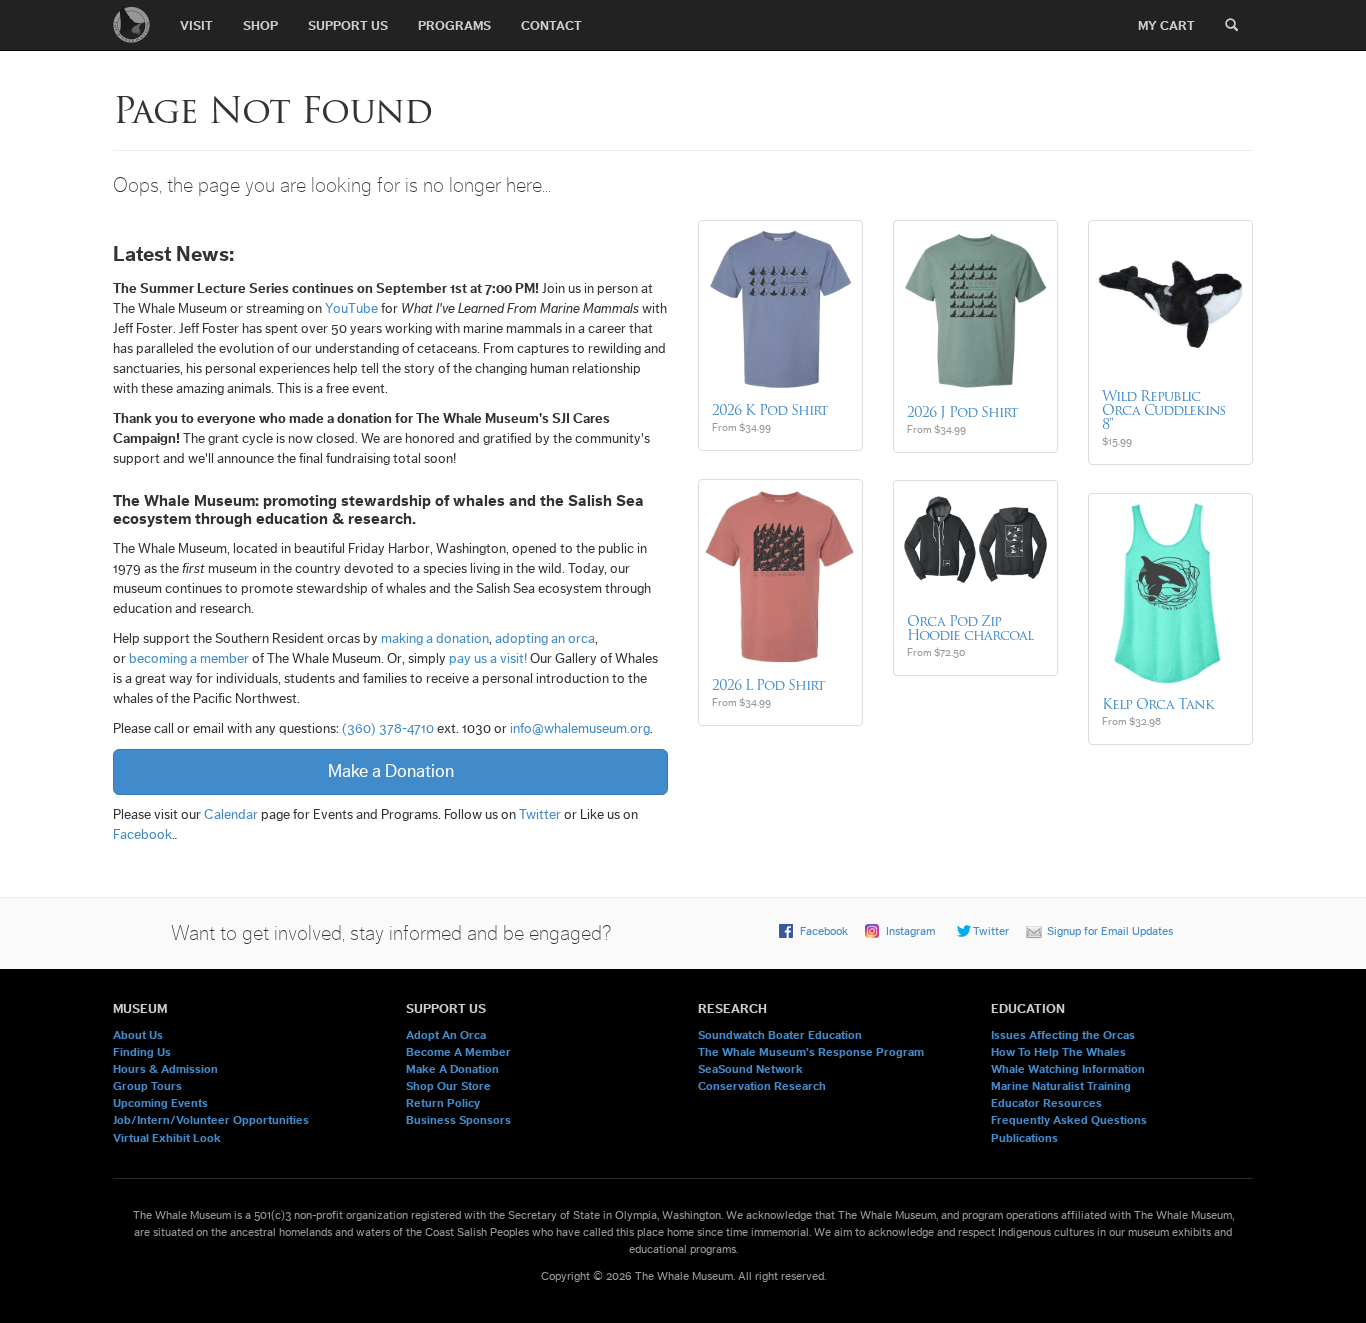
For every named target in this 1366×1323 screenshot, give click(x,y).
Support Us (348, 25)
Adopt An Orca (446, 1035)
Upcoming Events (160, 1103)
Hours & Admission (165, 1069)
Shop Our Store (448, 1086)
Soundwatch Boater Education (780, 1035)
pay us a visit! (488, 659)
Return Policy (443, 1103)
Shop (260, 25)
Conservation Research (762, 1086)
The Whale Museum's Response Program (811, 1052)
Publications (1024, 1138)
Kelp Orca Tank (1158, 704)
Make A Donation (452, 1069)
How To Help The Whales (1058, 1052)
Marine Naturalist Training (1061, 1086)
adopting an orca (545, 639)
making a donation (435, 639)
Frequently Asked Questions (1069, 1120)
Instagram (910, 931)
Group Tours (147, 1086)
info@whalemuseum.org (580, 729)
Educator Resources (1046, 1103)
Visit (196, 25)
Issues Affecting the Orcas (1063, 1035)
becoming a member (189, 659)
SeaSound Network (750, 1069)
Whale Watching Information (1068, 1069)
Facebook (142, 835)
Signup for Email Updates (1110, 931)
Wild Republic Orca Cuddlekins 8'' (1163, 410)
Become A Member (458, 1052)
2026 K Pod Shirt (770, 410)
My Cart (1166, 25)
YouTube (351, 309)
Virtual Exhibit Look (167, 1138)
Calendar (231, 815)
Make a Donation (391, 771)
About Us (138, 1035)
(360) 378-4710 (388, 729)
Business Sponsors (458, 1120)
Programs (454, 25)
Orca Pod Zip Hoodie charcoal (970, 628)
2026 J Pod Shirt (962, 412)
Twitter (540, 815)
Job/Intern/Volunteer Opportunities (211, 1120)
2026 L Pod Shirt (768, 685)
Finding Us (142, 1052)
